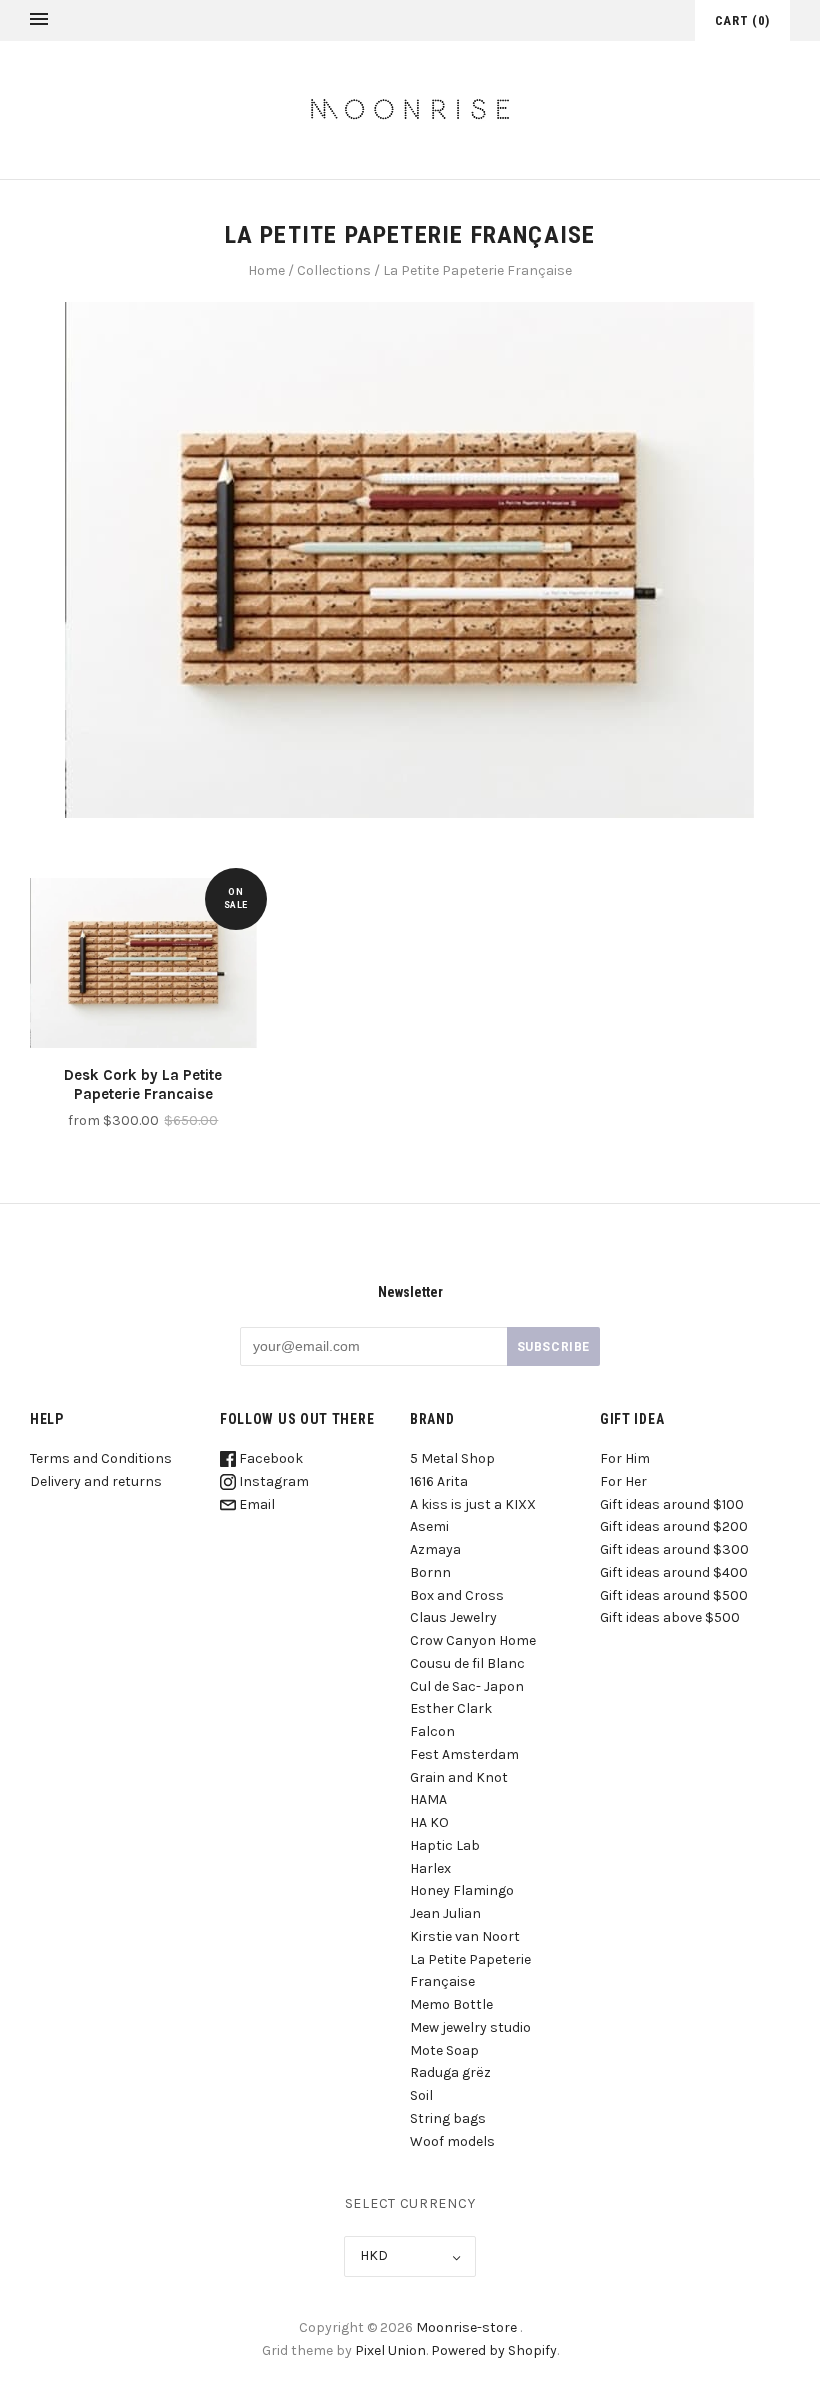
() (742, 20)
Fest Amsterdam (464, 1754)
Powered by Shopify (494, 2350)
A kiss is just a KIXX (473, 1504)
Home (266, 270)
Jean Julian (445, 1913)
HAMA (428, 1799)
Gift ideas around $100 (672, 1504)
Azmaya (435, 1549)
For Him (625, 1458)
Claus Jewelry (453, 1617)
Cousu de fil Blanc (467, 1663)
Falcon (432, 1731)
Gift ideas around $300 (674, 1549)
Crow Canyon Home (473, 1640)
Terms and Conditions (101, 1458)
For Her (623, 1481)
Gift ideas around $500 (674, 1595)
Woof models (452, 2141)
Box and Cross (457, 1595)
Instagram (272, 1481)
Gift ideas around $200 (674, 1526)
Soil (421, 2095)
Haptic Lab (445, 1845)
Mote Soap (444, 2050)
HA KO (429, 1822)
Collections (334, 270)
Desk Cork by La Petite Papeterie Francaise (143, 1084)
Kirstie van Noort (465, 1936)
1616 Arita (439, 1481)
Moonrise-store (466, 2327)
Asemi (429, 1526)
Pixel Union (390, 2350)
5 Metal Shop (452, 1458)
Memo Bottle (451, 2004)
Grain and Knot (459, 1777)
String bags (448, 2118)
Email (255, 1504)
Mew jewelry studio (470, 2027)
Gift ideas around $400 (674, 1572)
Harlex (430, 1868)
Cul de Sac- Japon (467, 1686)
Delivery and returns (96, 1481)
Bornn (430, 1572)
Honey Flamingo (462, 1890)
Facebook (269, 1458)
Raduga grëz (450, 2072)
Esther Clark (451, 1708)
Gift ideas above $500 (670, 1617)
